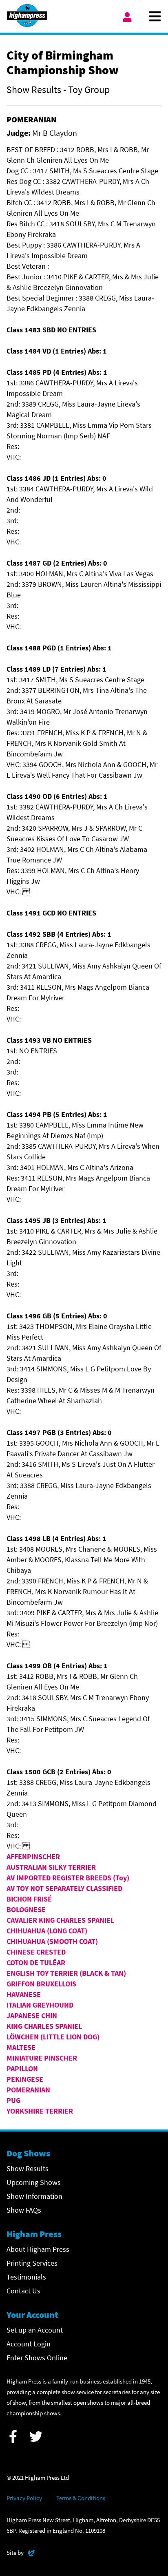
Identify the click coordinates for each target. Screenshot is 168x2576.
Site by (21, 2552)
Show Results (28, 2168)
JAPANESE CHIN (32, 2015)
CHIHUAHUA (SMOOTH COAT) (52, 1941)
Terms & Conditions (81, 2498)
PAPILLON (22, 2069)
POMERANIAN (28, 2090)
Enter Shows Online (37, 2358)
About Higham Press (38, 2249)
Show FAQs (24, 2210)
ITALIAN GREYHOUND (40, 2005)
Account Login (29, 2344)
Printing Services (32, 2263)
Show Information (34, 2196)
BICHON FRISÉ (29, 1899)
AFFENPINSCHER (33, 1856)
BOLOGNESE (26, 1909)
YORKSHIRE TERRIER (40, 2111)
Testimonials (26, 2277)
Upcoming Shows (34, 2182)
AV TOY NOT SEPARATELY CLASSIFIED (64, 1888)
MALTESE (21, 2047)
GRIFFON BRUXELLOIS (41, 1984)
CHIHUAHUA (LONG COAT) (47, 1931)
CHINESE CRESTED (36, 1952)
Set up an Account (35, 2330)
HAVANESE (24, 1994)
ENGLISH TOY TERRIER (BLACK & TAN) (66, 1973)
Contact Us (23, 2291)
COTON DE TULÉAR (36, 1962)
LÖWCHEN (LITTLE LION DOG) (53, 2037)
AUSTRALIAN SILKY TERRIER (51, 1867)
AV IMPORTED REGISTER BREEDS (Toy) (68, 1878)
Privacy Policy (24, 2498)
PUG (13, 2100)
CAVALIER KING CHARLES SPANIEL (60, 1920)
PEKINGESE (25, 2079)
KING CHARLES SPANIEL (44, 2026)
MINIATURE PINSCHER (42, 2058)
